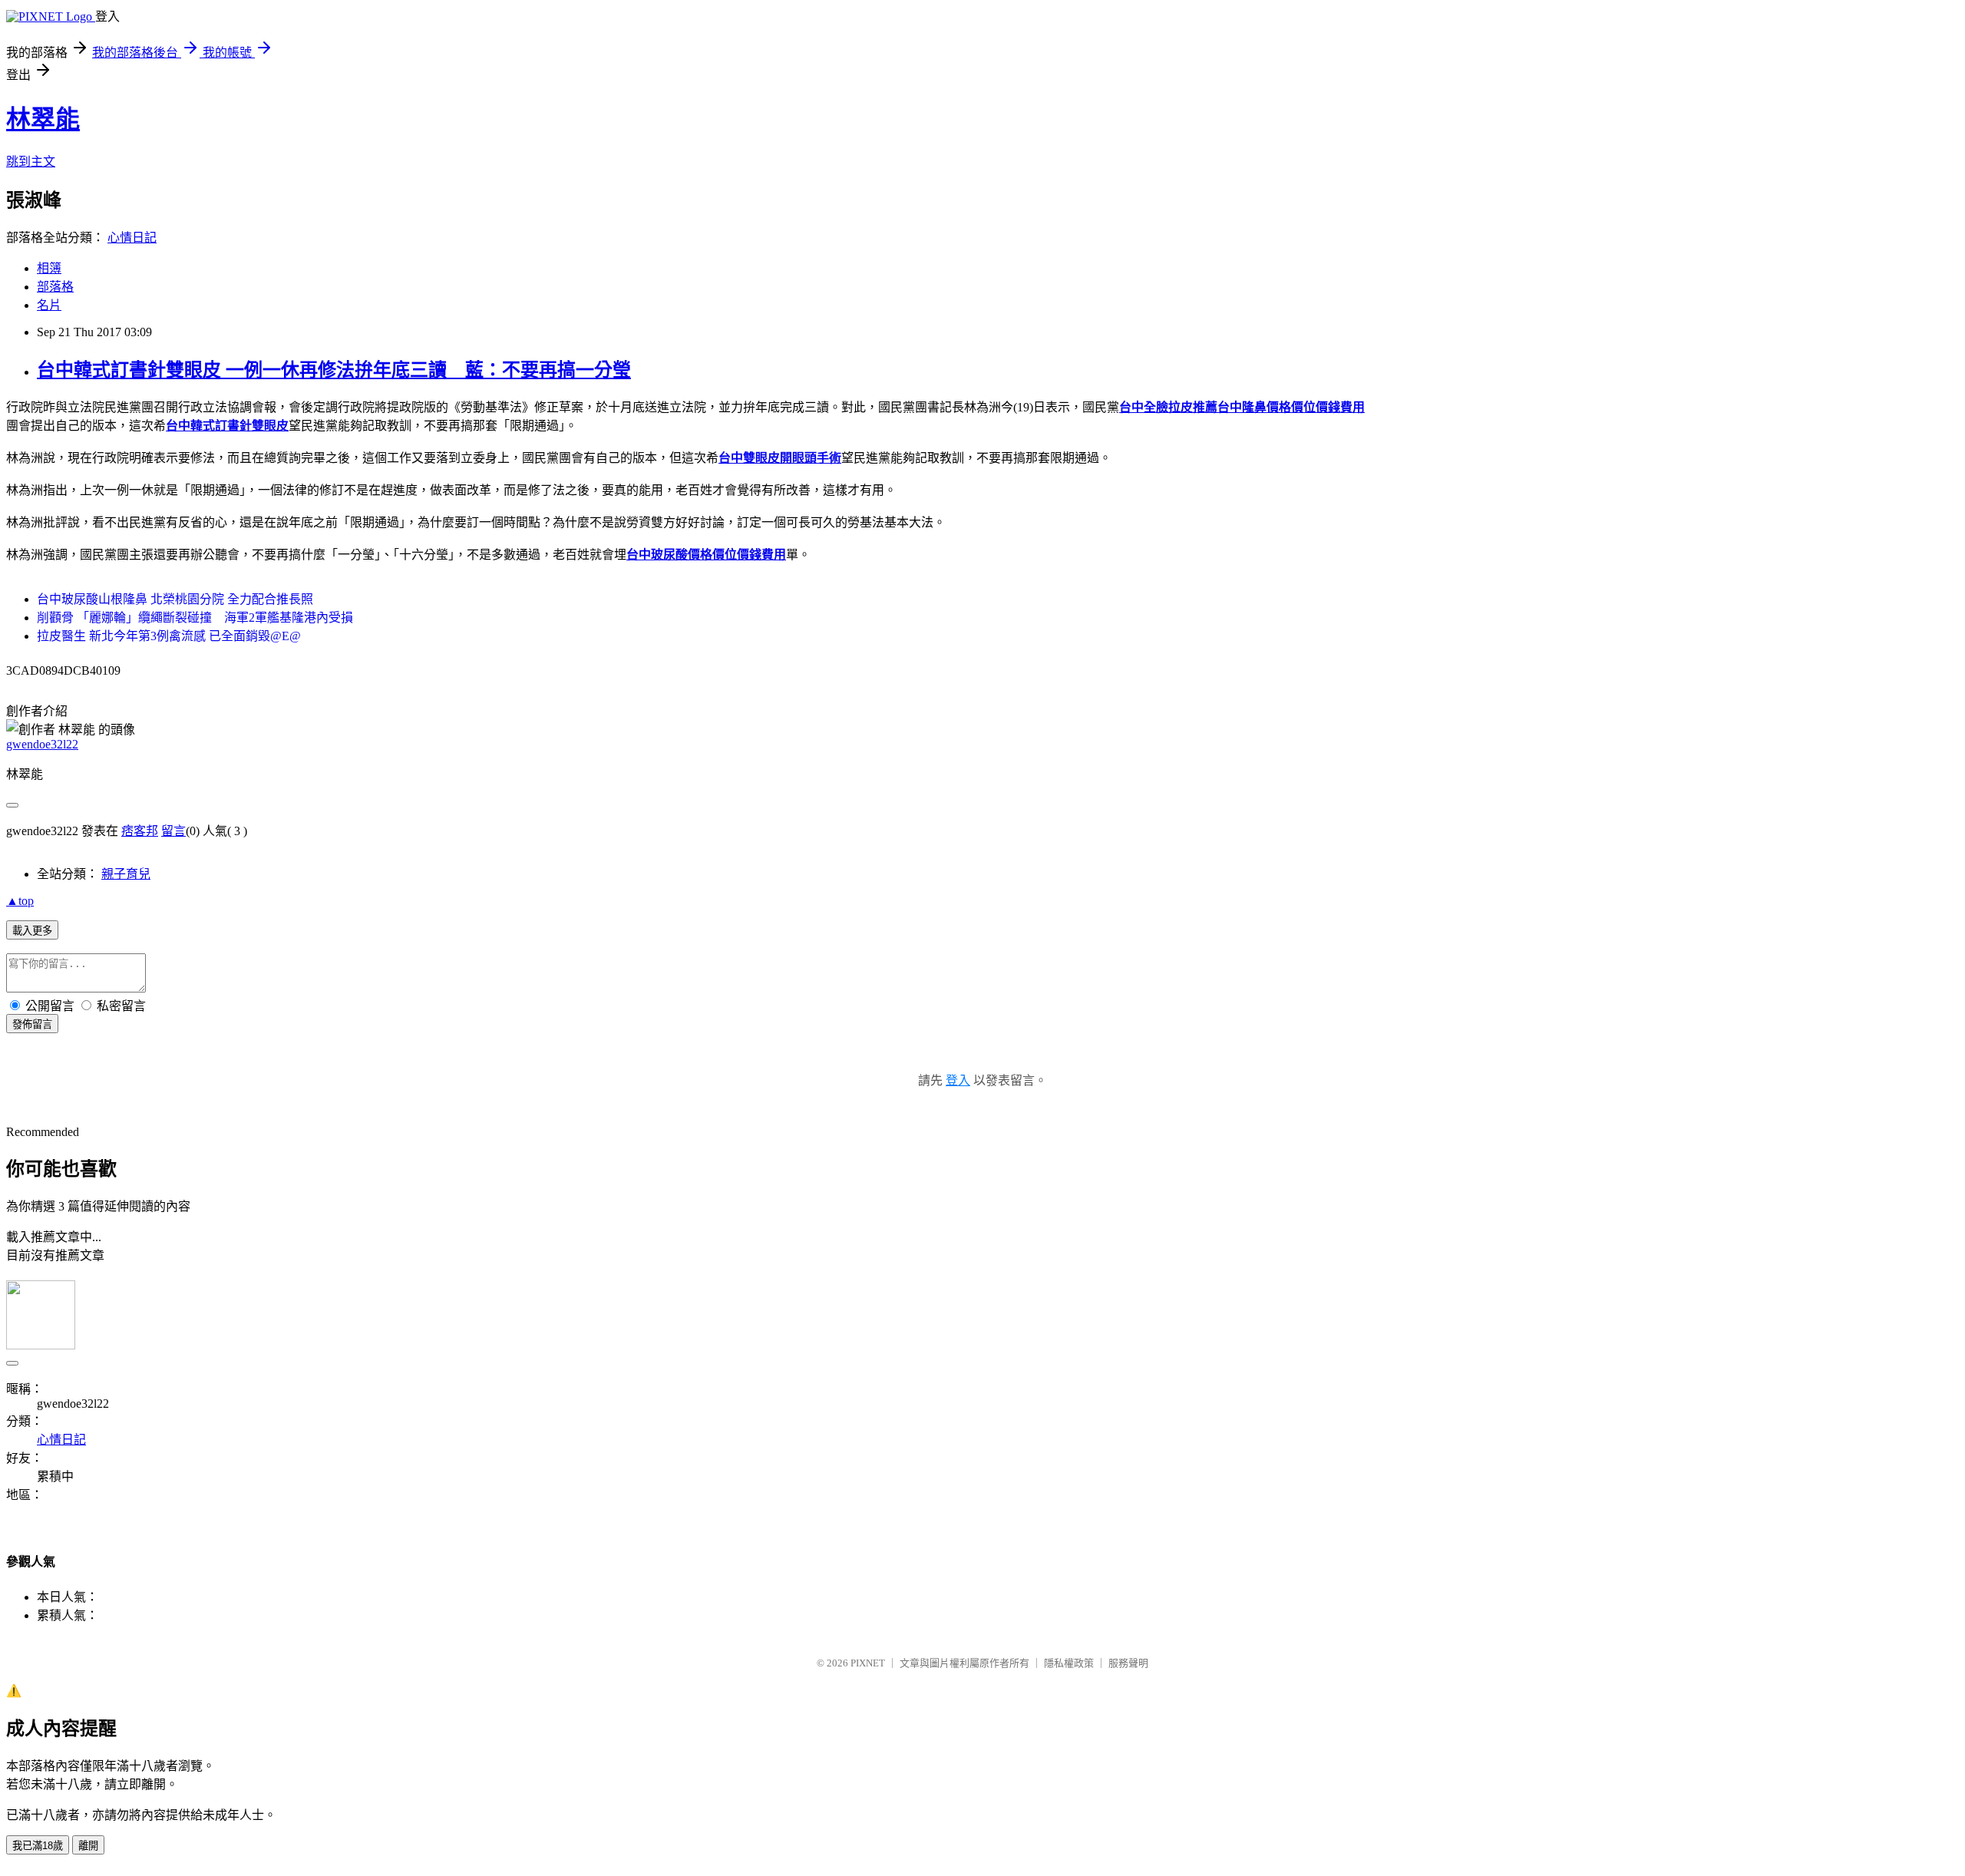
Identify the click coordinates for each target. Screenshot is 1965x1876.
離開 (88, 1846)
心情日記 (132, 238)
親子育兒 (126, 874)
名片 (49, 305)
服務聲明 (1128, 1663)
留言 (173, 831)
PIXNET (868, 1663)
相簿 (49, 268)
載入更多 (32, 931)
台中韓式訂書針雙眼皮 (227, 426)
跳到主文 (31, 162)
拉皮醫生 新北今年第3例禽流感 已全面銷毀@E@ (169, 636)
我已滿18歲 (38, 1846)
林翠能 (43, 119)
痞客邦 (140, 831)
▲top (20, 901)
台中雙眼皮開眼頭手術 (780, 458)
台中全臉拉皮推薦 (1168, 407)
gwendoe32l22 (42, 744)
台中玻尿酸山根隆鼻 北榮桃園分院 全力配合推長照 (175, 599)
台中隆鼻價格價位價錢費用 (1291, 407)
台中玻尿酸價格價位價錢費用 (706, 555)
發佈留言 (32, 1024)
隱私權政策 (1069, 1663)
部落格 (55, 287)
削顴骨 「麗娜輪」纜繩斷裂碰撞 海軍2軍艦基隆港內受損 (195, 618)
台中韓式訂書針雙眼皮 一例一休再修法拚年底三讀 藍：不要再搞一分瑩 (334, 370)
